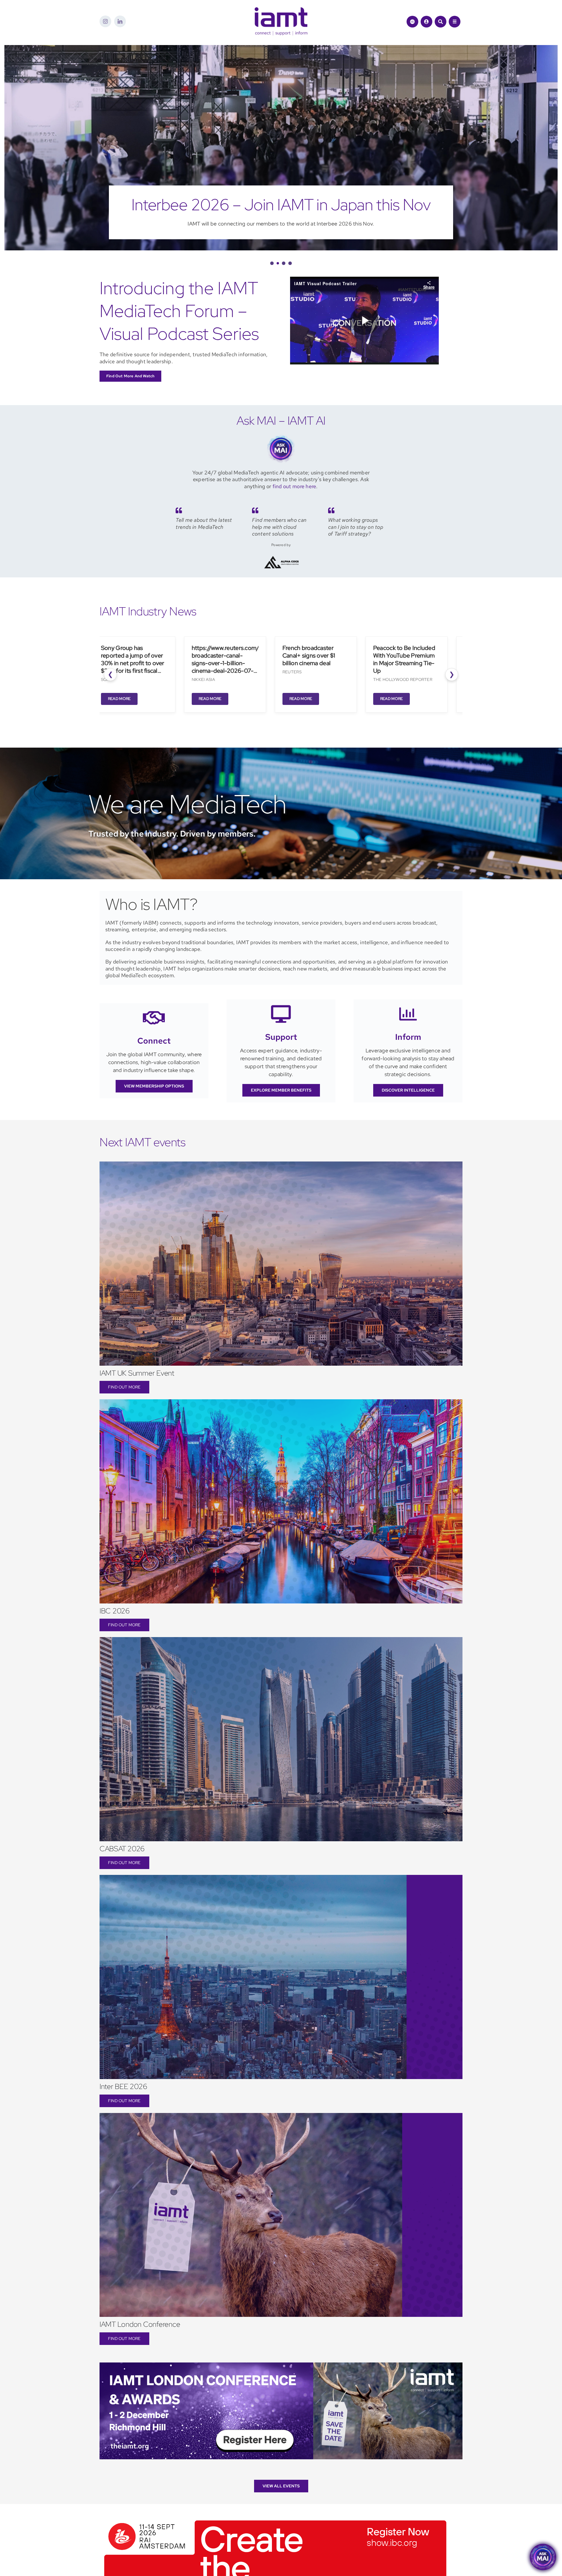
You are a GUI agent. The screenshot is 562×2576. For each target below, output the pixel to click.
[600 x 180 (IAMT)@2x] (275, 2518)
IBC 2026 (115, 1611)
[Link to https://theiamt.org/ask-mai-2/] (412, 22)
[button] (272, 263)
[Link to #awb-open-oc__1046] (441, 22)
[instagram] (105, 21)
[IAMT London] (281, 2365)
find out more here (294, 486)
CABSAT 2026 (122, 1849)
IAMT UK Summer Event (137, 1373)
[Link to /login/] (426, 22)
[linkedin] (120, 21)
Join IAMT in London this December (281, 205)
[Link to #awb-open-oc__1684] (455, 22)
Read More (110, 699)
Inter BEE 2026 (123, 2087)
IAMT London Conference (140, 2324)
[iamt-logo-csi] (281, 10)
